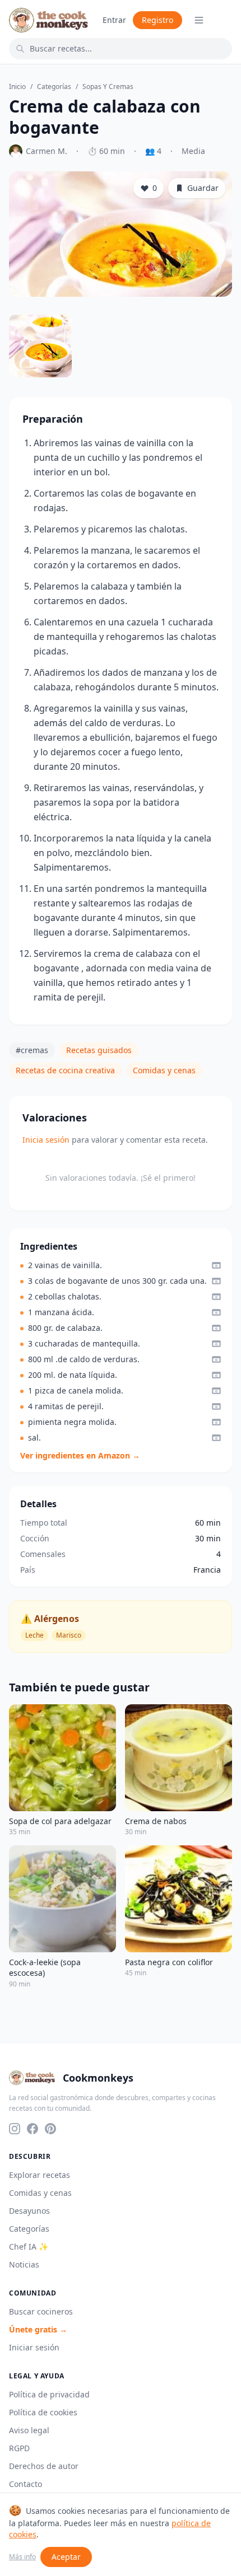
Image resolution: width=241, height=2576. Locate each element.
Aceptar (66, 2557)
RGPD (19, 2448)
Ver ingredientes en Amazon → (80, 1455)
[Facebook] (33, 2129)
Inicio (17, 87)
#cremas (32, 1050)
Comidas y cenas (164, 1070)
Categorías (54, 87)
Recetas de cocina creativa (65, 1070)
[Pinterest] (50, 2129)
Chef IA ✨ (29, 2247)
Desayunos (29, 2211)
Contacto (26, 2484)
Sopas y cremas (108, 87)
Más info (22, 2557)
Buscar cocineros (41, 2311)
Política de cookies (43, 2412)
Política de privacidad (49, 2394)
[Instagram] (15, 2129)
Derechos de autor (44, 2466)
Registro (157, 20)
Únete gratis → (38, 2329)
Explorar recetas (40, 2175)
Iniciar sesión (34, 2347)
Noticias (24, 2264)
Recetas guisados (99, 1050)
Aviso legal (29, 2430)
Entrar (114, 20)
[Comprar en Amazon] (216, 1265)
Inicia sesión (46, 1140)
